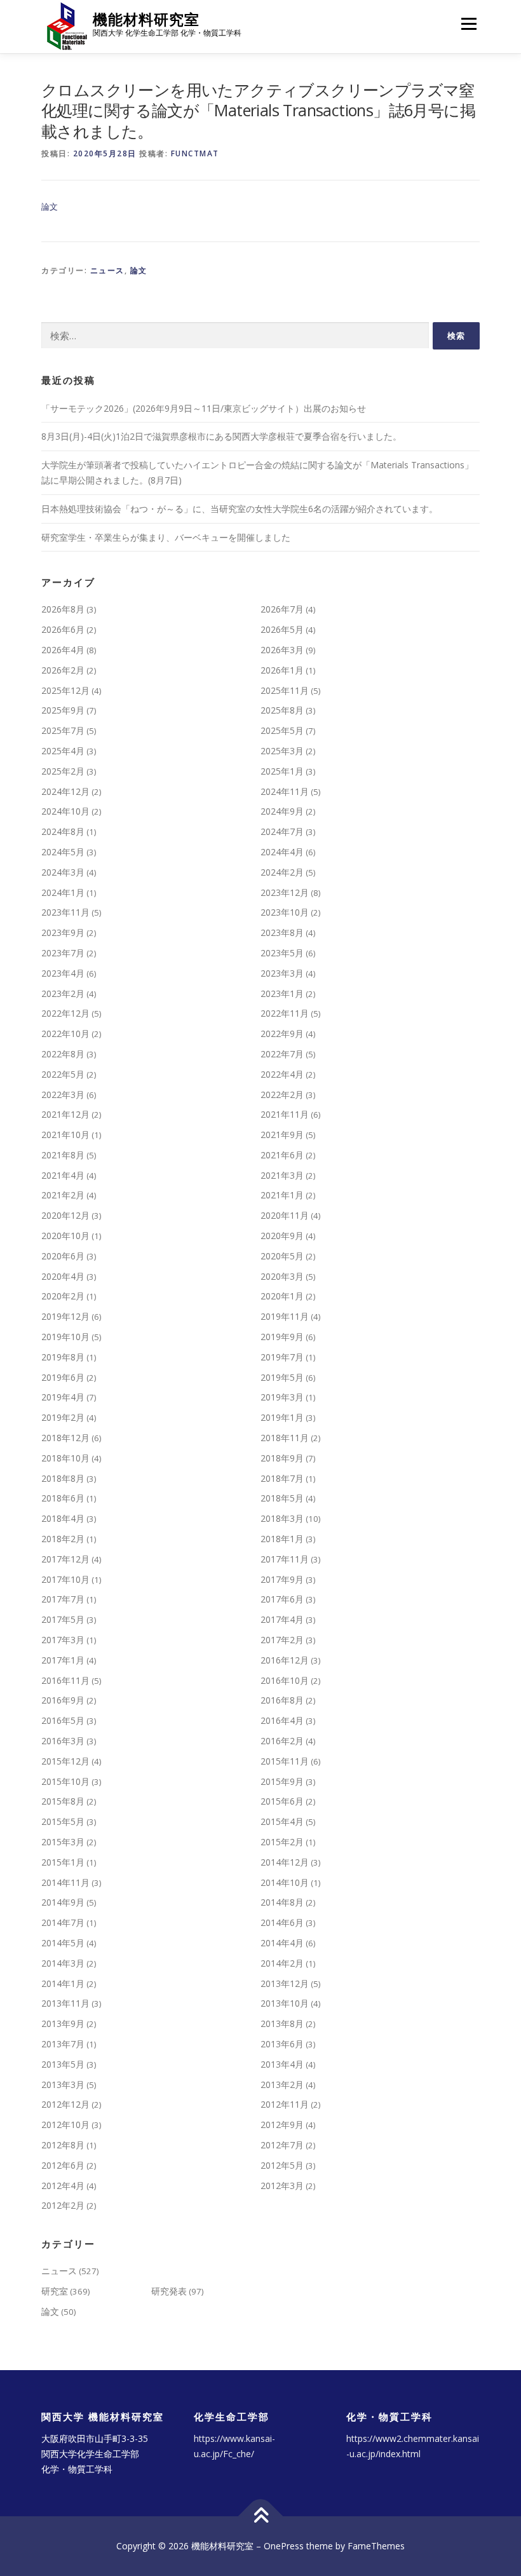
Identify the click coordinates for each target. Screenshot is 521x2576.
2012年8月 (63, 2145)
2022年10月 (65, 1034)
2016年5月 (63, 1720)
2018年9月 (282, 1458)
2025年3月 (282, 751)
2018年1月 (282, 1539)
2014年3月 (63, 1963)
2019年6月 (63, 1377)
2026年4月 (63, 650)
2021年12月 (65, 1114)
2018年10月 (65, 1458)
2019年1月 (282, 1417)
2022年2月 (282, 1095)
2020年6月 (63, 1256)
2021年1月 (282, 1195)
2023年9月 (63, 932)
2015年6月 (282, 1801)
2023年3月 (282, 973)
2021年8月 (63, 1155)
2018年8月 (63, 1478)
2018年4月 (63, 1518)
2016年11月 (65, 1680)
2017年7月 (63, 1599)
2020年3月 (282, 1276)
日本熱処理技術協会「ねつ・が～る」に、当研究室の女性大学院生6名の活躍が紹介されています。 (240, 509)
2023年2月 (63, 993)
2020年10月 (65, 1236)
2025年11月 (285, 690)
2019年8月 (63, 1357)
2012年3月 (282, 2186)
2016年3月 (63, 1741)
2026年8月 (63, 609)
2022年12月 (65, 1013)
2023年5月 (282, 953)
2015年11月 (285, 1761)
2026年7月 (282, 609)
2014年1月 (63, 1983)
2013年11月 (65, 2003)
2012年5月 (282, 2165)
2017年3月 (63, 1640)
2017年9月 (282, 1579)
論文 (50, 207)
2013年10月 (285, 2003)
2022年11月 (285, 1013)
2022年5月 (63, 1074)
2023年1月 (282, 993)
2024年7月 (282, 831)
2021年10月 (65, 1135)
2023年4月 (63, 973)
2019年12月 (65, 1316)
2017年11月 (285, 1559)
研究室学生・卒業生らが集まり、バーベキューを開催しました (166, 537)
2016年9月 (63, 1700)
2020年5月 (282, 1256)
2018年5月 (282, 1498)
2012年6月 (63, 2165)
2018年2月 (63, 1539)
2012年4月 (63, 2186)
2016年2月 (282, 1741)
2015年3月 (63, 1842)
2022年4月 (282, 1074)
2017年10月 (65, 1579)
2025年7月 (63, 730)
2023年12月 (285, 892)
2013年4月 (282, 2064)
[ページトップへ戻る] (261, 2517)
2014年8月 (282, 1902)
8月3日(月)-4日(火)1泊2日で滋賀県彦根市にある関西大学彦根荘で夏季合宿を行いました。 (221, 436)
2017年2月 (282, 1640)
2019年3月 (282, 1397)
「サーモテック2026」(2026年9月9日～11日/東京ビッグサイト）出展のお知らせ (204, 408)
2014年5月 (63, 1943)
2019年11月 (285, 1316)
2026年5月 (282, 629)
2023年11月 (65, 912)
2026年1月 (282, 670)
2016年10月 (285, 1680)
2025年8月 (282, 710)
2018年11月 (285, 1438)
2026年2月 (63, 670)
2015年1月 (63, 1862)
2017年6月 (282, 1599)
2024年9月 (282, 811)
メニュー (469, 24)
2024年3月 (63, 872)
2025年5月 (282, 730)
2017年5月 (63, 1619)
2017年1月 (63, 1660)
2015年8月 (63, 1801)
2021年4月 (63, 1175)
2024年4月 (282, 852)
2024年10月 (65, 811)
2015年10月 (65, 1781)
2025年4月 (63, 751)
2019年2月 (63, 1417)
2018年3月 (282, 1518)
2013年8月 (282, 2024)
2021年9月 (282, 1135)
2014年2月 (282, 1963)
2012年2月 (63, 2205)
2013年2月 (282, 2085)
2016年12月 (285, 1660)
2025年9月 (63, 710)
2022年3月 (63, 1095)
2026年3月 (282, 650)
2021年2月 (63, 1195)
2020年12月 (65, 1215)
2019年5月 (282, 1377)
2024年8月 (63, 831)
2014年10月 (285, 1882)
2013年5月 (63, 2064)
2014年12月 (285, 1862)
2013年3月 (63, 2085)
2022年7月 (282, 1054)
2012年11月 (285, 2104)
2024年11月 (285, 791)
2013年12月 (285, 1983)
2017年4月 (282, 1619)
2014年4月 (282, 1943)
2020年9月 (282, 1236)
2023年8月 (282, 932)
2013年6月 (282, 2044)
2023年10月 (285, 912)
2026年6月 (63, 629)
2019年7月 (282, 1357)
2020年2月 (63, 1296)
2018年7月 (282, 1478)
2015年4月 (282, 1821)
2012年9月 (282, 2125)
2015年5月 (63, 1821)
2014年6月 (282, 1922)
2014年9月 (63, 1902)
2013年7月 (63, 2044)
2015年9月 (282, 1781)
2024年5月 (63, 852)
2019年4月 (63, 1397)
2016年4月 (282, 1720)
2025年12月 (65, 690)
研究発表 (169, 2291)
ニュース (107, 270)
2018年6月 (63, 1498)
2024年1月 (63, 892)
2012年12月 (65, 2104)
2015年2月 (282, 1842)
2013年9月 (63, 2024)
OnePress (284, 2546)
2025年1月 (282, 771)
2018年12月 (65, 1438)
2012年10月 (65, 2125)
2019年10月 (65, 1337)
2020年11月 (285, 1215)
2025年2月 (63, 771)
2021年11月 (285, 1114)
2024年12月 (65, 791)
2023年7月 (63, 953)
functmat (195, 153)
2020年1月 (282, 1296)
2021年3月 (282, 1175)
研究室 (55, 2291)
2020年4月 (63, 1276)
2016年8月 (282, 1700)
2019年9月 (282, 1337)
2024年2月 (282, 872)
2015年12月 (65, 1761)
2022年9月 (282, 1034)
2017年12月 (65, 1559)
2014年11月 (65, 1882)
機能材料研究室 (146, 19)
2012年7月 (282, 2145)
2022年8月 (63, 1054)
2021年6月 (282, 1155)
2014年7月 (63, 1922)
